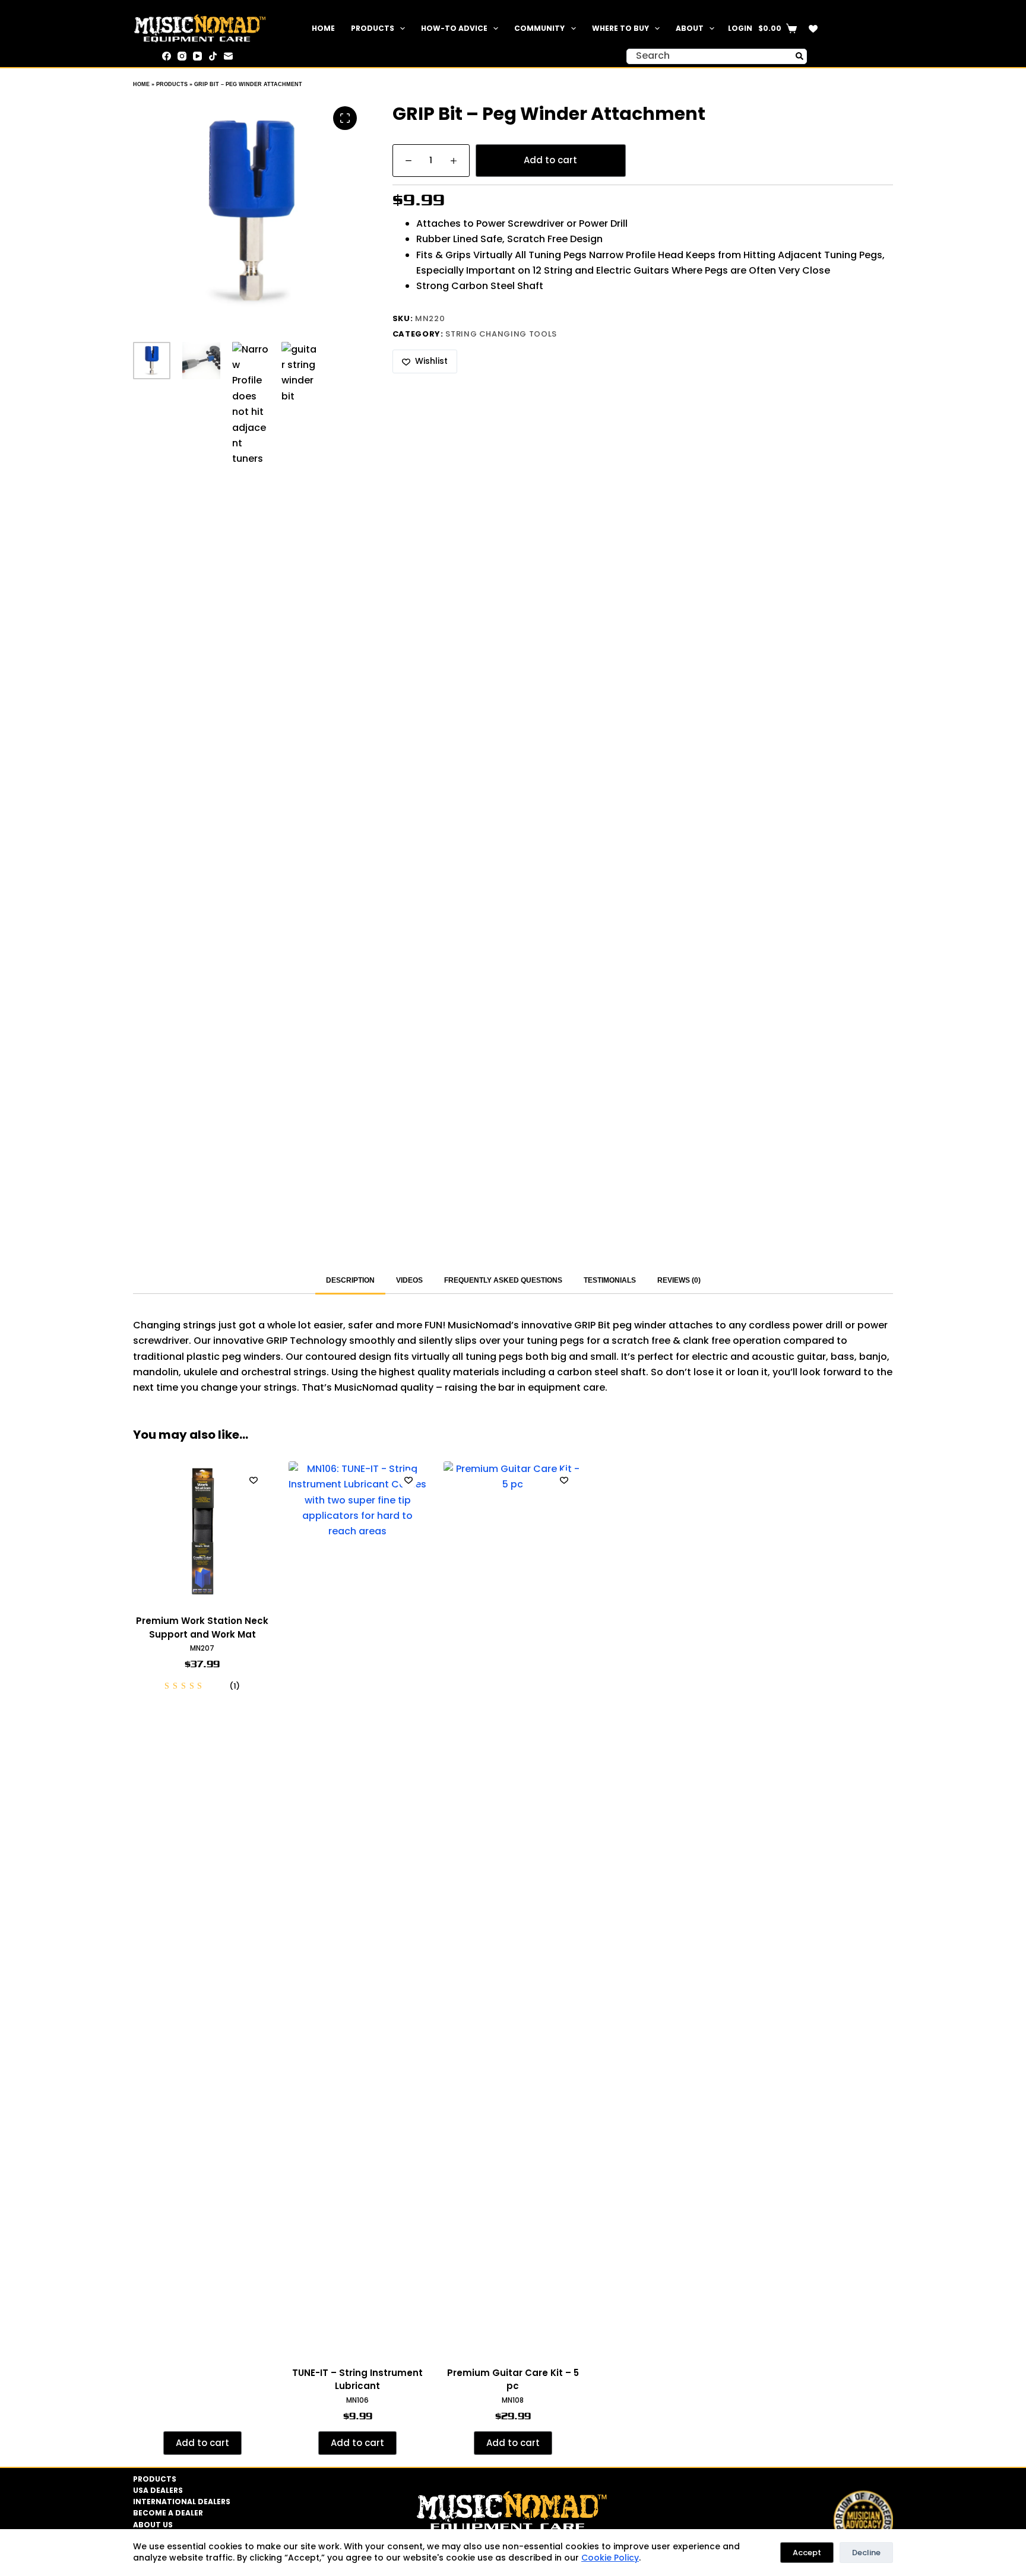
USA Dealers (158, 2491)
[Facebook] (167, 56)
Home (323, 28)
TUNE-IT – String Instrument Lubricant (357, 2380)
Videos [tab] (409, 1280)
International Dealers (182, 2502)
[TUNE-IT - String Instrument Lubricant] (358, 1906)
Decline (866, 2553)
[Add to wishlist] (254, 1480)
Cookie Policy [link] (610, 2558)
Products (373, 28)
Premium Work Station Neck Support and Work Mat (202, 1628)
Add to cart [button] (202, 2443)
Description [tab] (350, 1280)
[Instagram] (182, 56)
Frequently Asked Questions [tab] (503, 1280)
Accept (807, 2553)
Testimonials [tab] (610, 1280)
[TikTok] (213, 56)
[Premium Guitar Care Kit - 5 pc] (513, 1906)
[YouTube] (197, 56)
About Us (153, 2525)
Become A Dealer (168, 2513)
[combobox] (710, 56)
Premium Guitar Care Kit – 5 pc (513, 2380)
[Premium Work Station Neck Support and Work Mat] (202, 1531)
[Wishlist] (813, 29)
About (690, 28)
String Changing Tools (501, 334)
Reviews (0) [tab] (679, 1280)
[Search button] (799, 56)
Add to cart (550, 160)
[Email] (228, 56)
